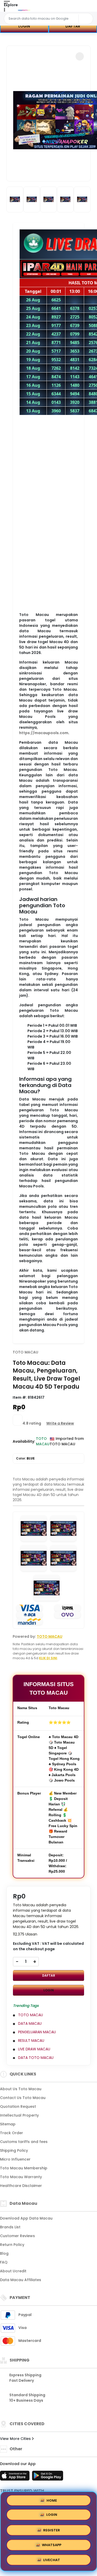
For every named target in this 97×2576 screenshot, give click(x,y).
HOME (52, 2501)
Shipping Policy (14, 2150)
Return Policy (12, 2245)
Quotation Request (18, 2106)
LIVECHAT (52, 2561)
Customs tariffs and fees (24, 2142)
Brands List (10, 2227)
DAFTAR (49, 1975)
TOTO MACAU (25, 1352)
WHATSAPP (52, 2546)
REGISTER (52, 2531)
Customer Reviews (17, 2236)
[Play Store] (48, 2477)
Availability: (24, 1441)
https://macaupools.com (44, 733)
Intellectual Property (19, 2115)
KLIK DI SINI (48, 1658)
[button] (80, 56)
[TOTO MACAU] (24, 10)
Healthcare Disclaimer (21, 2186)
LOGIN (24, 26)
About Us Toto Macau (21, 2089)
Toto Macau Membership (24, 2168)
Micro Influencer (15, 2159)
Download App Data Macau (26, 2218)
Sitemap (8, 2124)
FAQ (4, 2262)
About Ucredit (13, 2271)
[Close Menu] (4, 11)
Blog (4, 2253)
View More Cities (16, 2439)
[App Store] (16, 2477)
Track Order (12, 2133)
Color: (25, 1458)
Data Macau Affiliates (21, 2280)
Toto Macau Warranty (21, 2177)
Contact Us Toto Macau (23, 2098)
